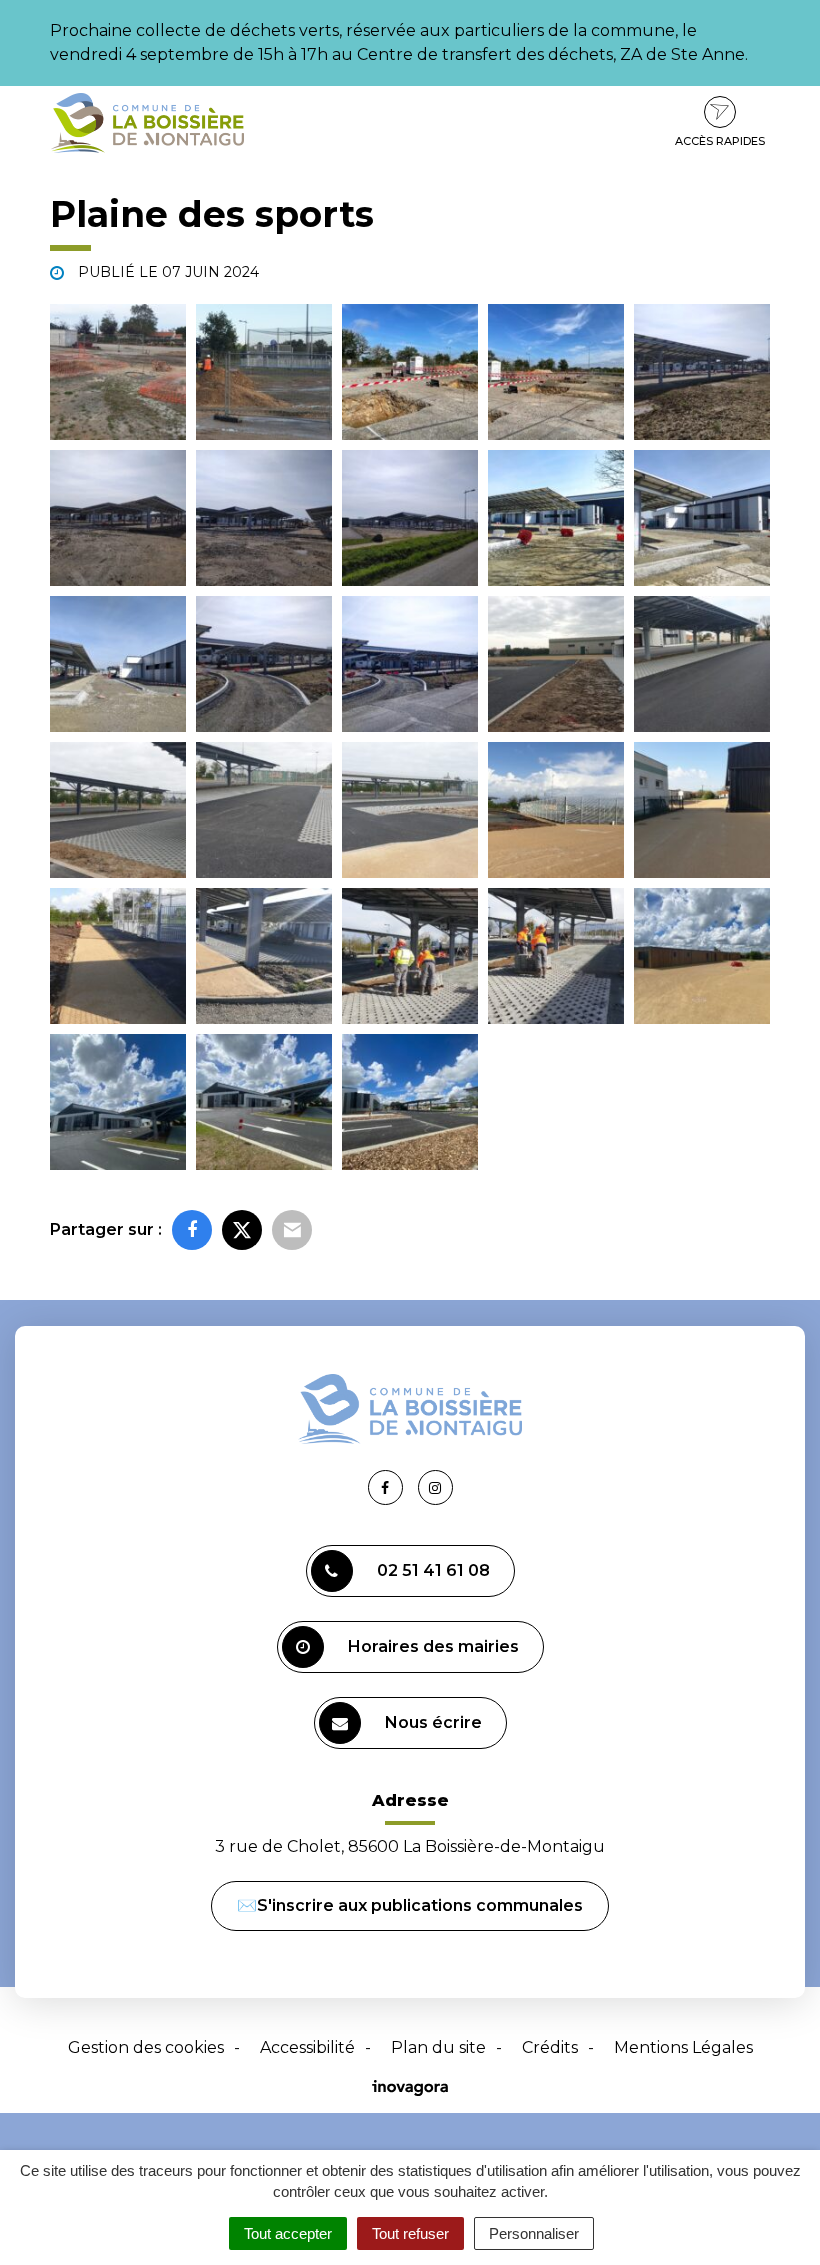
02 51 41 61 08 (433, 1570)
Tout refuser (410, 2233)
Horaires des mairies (433, 1646)
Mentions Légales (683, 2047)
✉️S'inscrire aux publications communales (410, 1905)
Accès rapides (720, 141)
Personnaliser (534, 2233)
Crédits (550, 2047)
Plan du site (438, 2047)
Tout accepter (288, 2233)
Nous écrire (433, 1722)
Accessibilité (307, 2047)
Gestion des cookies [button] (146, 2047)
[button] (118, 372)
